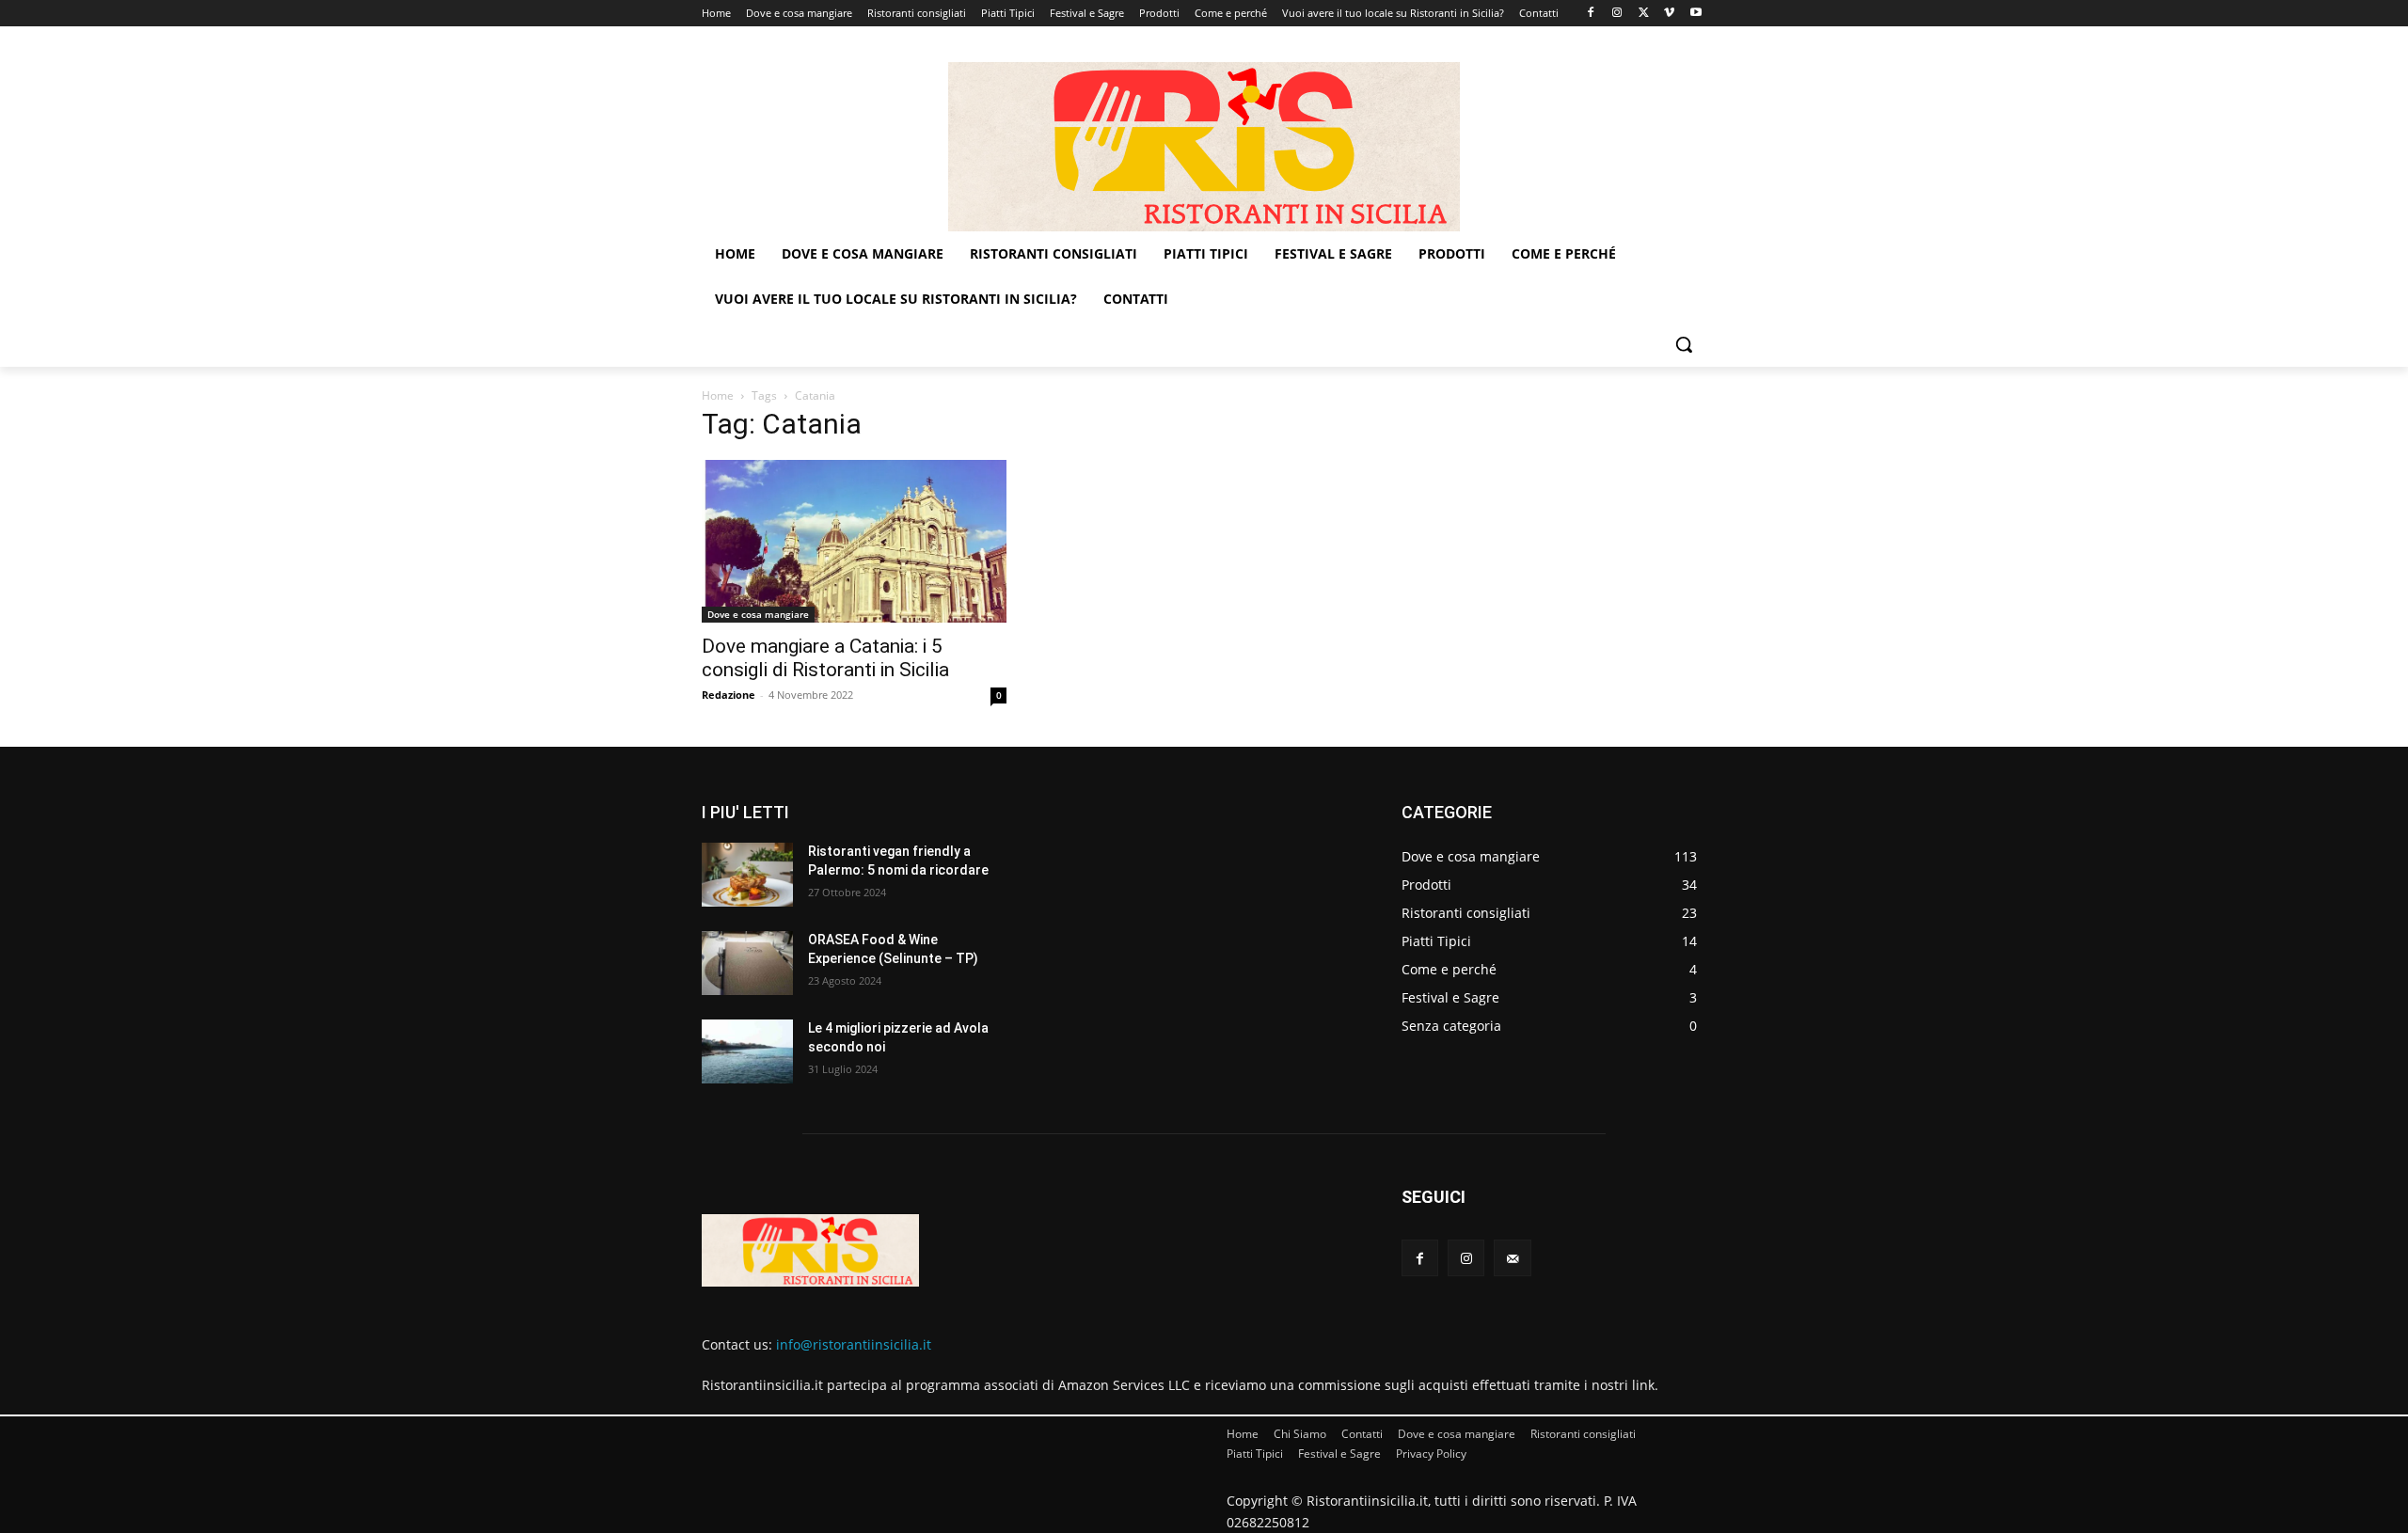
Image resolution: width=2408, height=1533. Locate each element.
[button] (1684, 344)
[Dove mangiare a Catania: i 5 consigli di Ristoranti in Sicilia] (854, 541)
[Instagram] (1617, 14)
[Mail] (1512, 1258)
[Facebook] (1591, 14)
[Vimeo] (1669, 14)
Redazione (729, 695)
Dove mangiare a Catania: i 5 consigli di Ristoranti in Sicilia (825, 658)
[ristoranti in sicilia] (1204, 147)
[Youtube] (1695, 14)
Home (718, 395)
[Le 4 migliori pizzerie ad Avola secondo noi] (747, 1051)
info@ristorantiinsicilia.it (854, 1344)
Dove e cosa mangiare (758, 614)
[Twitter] (1644, 14)
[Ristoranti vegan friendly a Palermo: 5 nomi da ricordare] (747, 875)
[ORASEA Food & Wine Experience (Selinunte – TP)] (747, 963)
